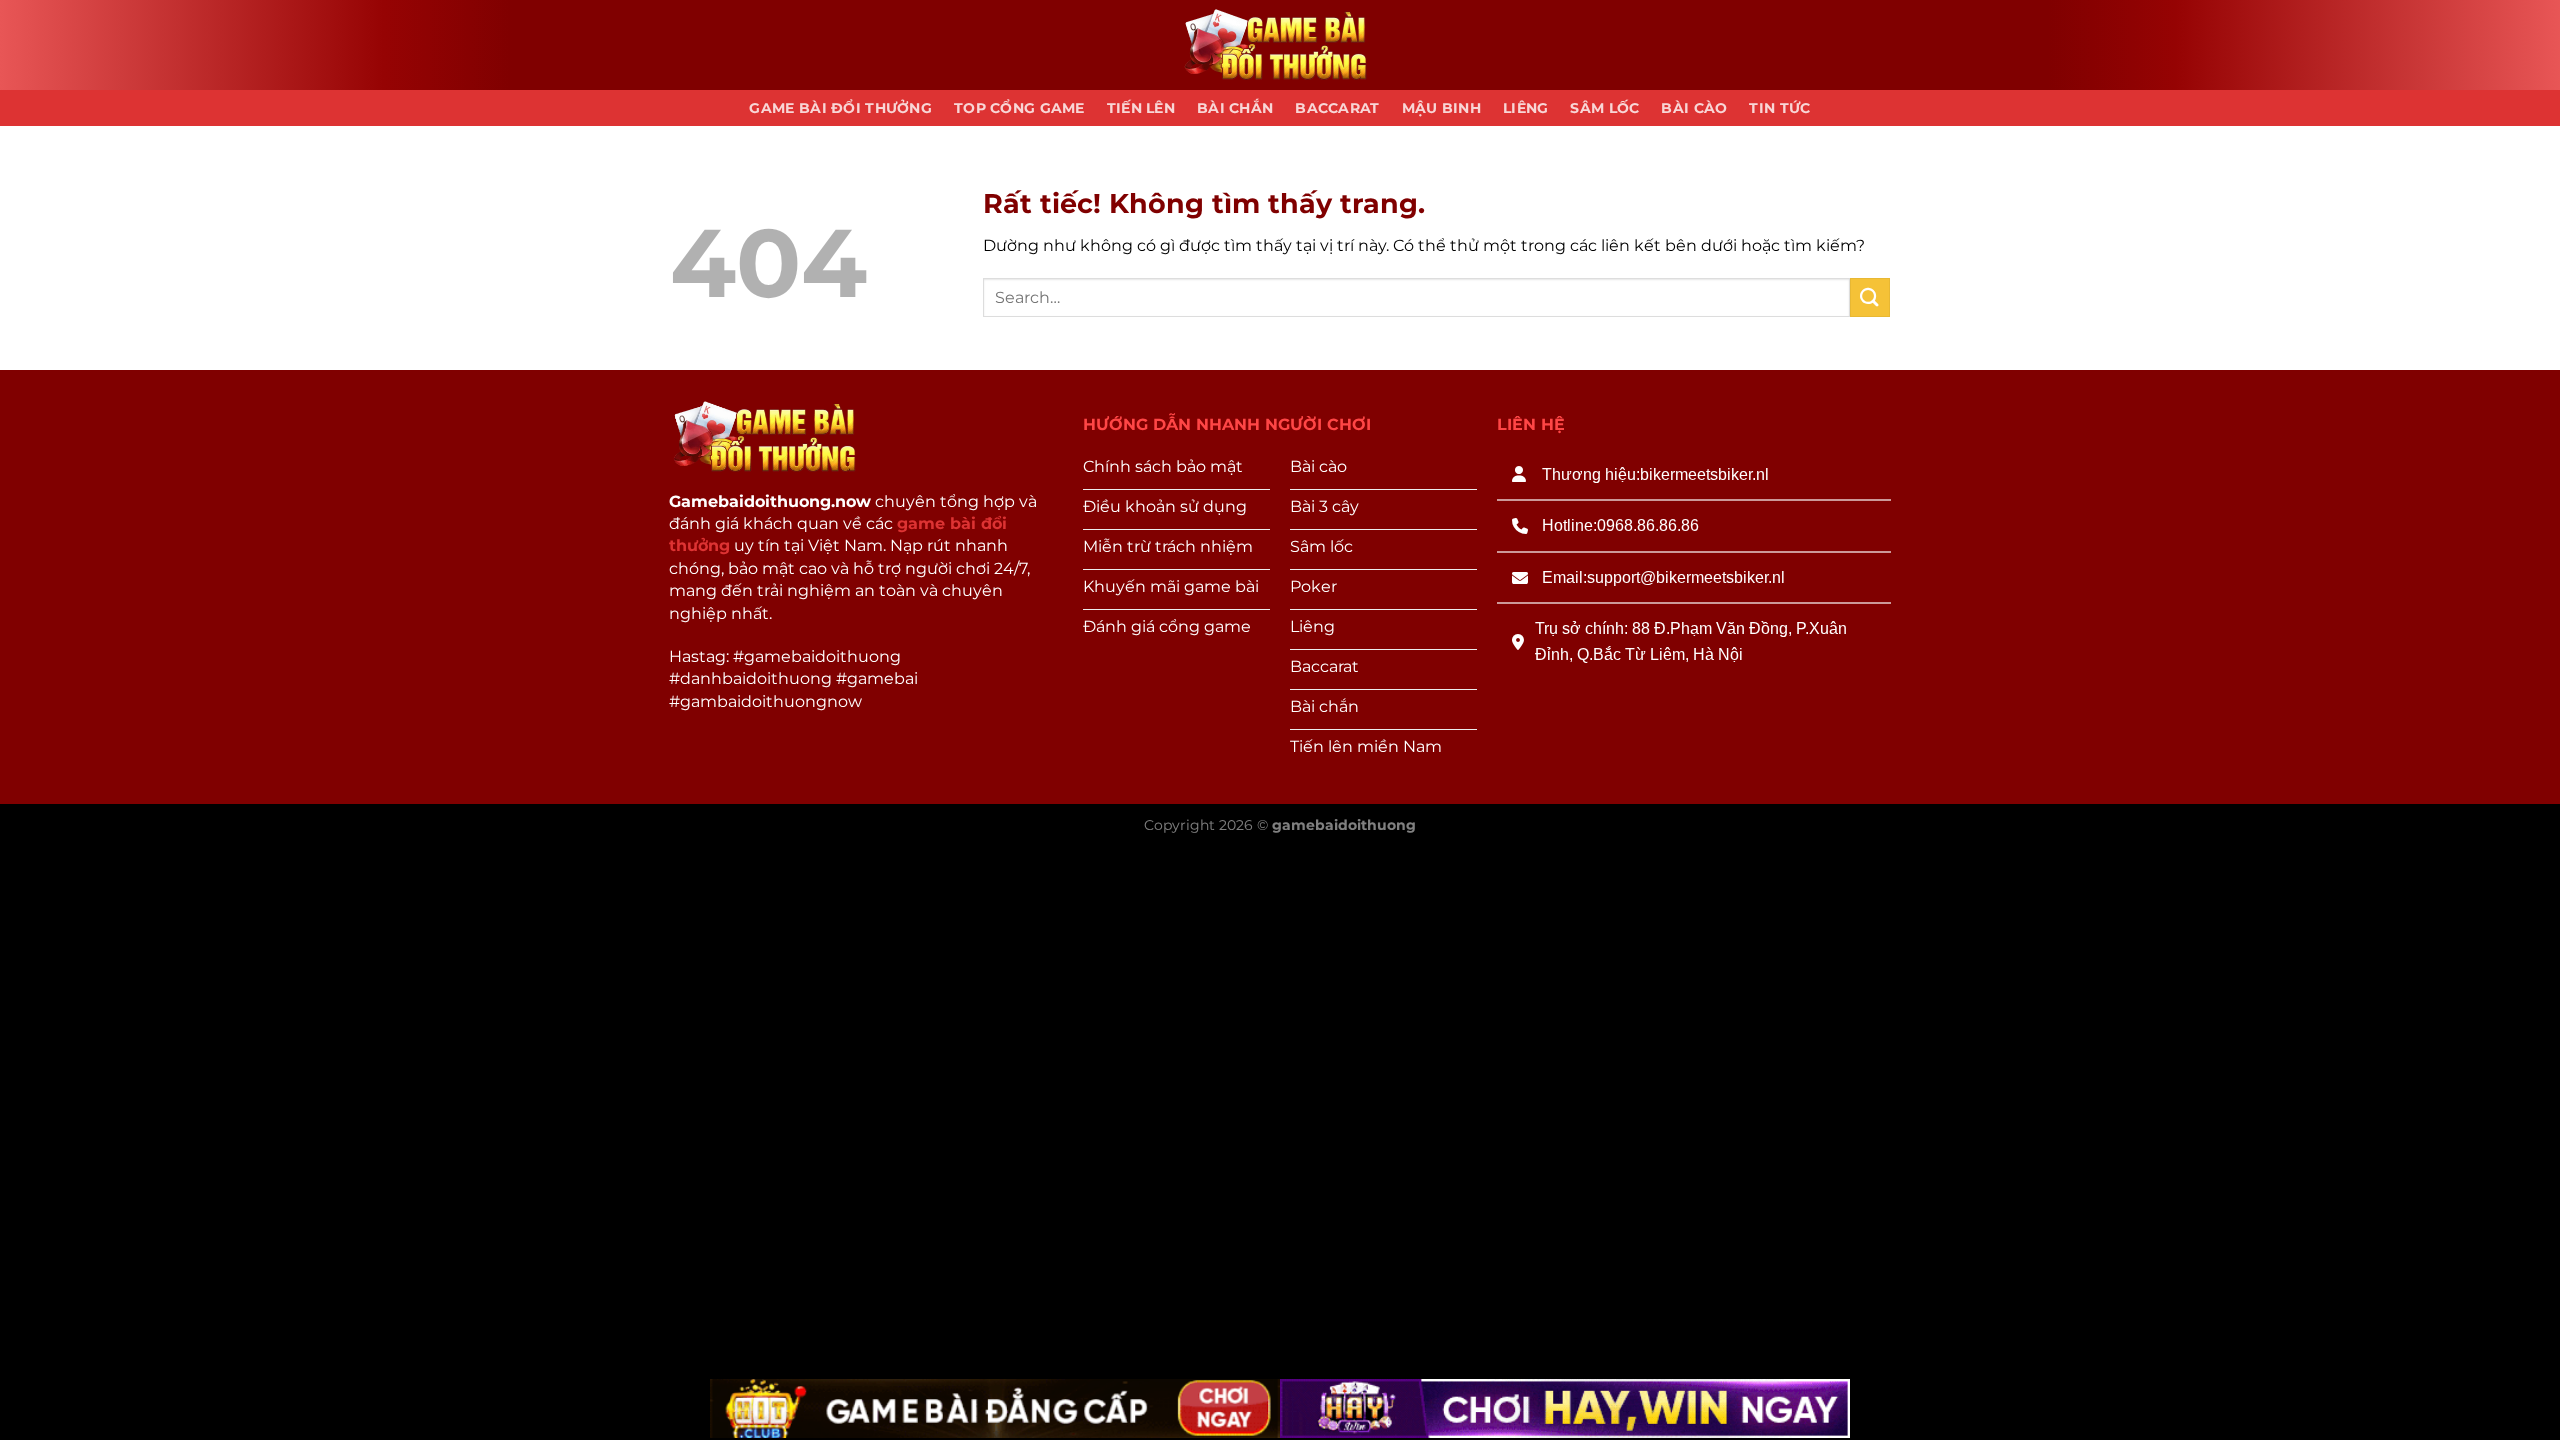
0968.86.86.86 (1648, 525)
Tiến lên (1141, 108)
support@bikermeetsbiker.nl (1686, 577)
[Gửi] (1870, 297)
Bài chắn (1235, 108)
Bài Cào (1694, 108)
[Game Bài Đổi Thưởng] (1280, 45)
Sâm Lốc (1604, 108)
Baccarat (1337, 108)
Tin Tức (1779, 108)
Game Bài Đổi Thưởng (840, 108)
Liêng (1525, 108)
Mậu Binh (1441, 108)
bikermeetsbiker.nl (1704, 474)
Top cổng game (1019, 108)
